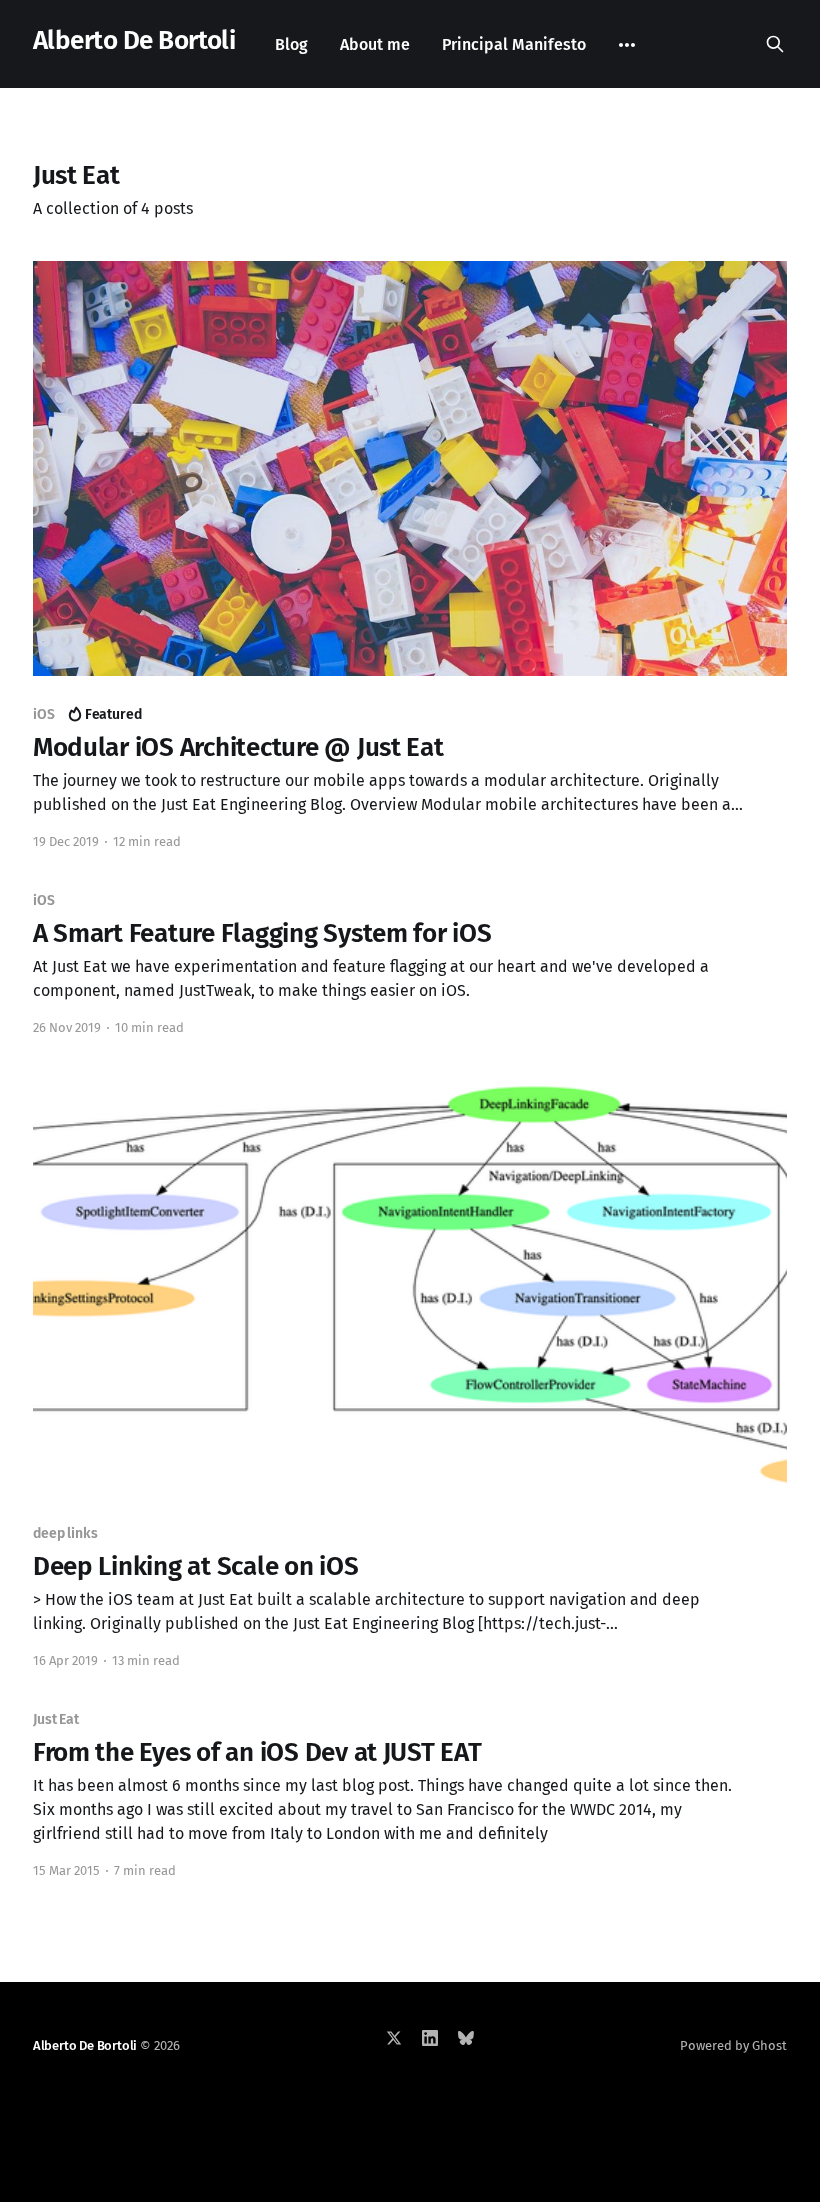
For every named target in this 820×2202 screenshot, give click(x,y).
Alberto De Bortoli (134, 41)
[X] (394, 2038)
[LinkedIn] (430, 2038)
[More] (627, 45)
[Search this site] (775, 44)
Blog (291, 44)
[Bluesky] (466, 2038)
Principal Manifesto (514, 44)
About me (375, 44)
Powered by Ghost (733, 2045)
